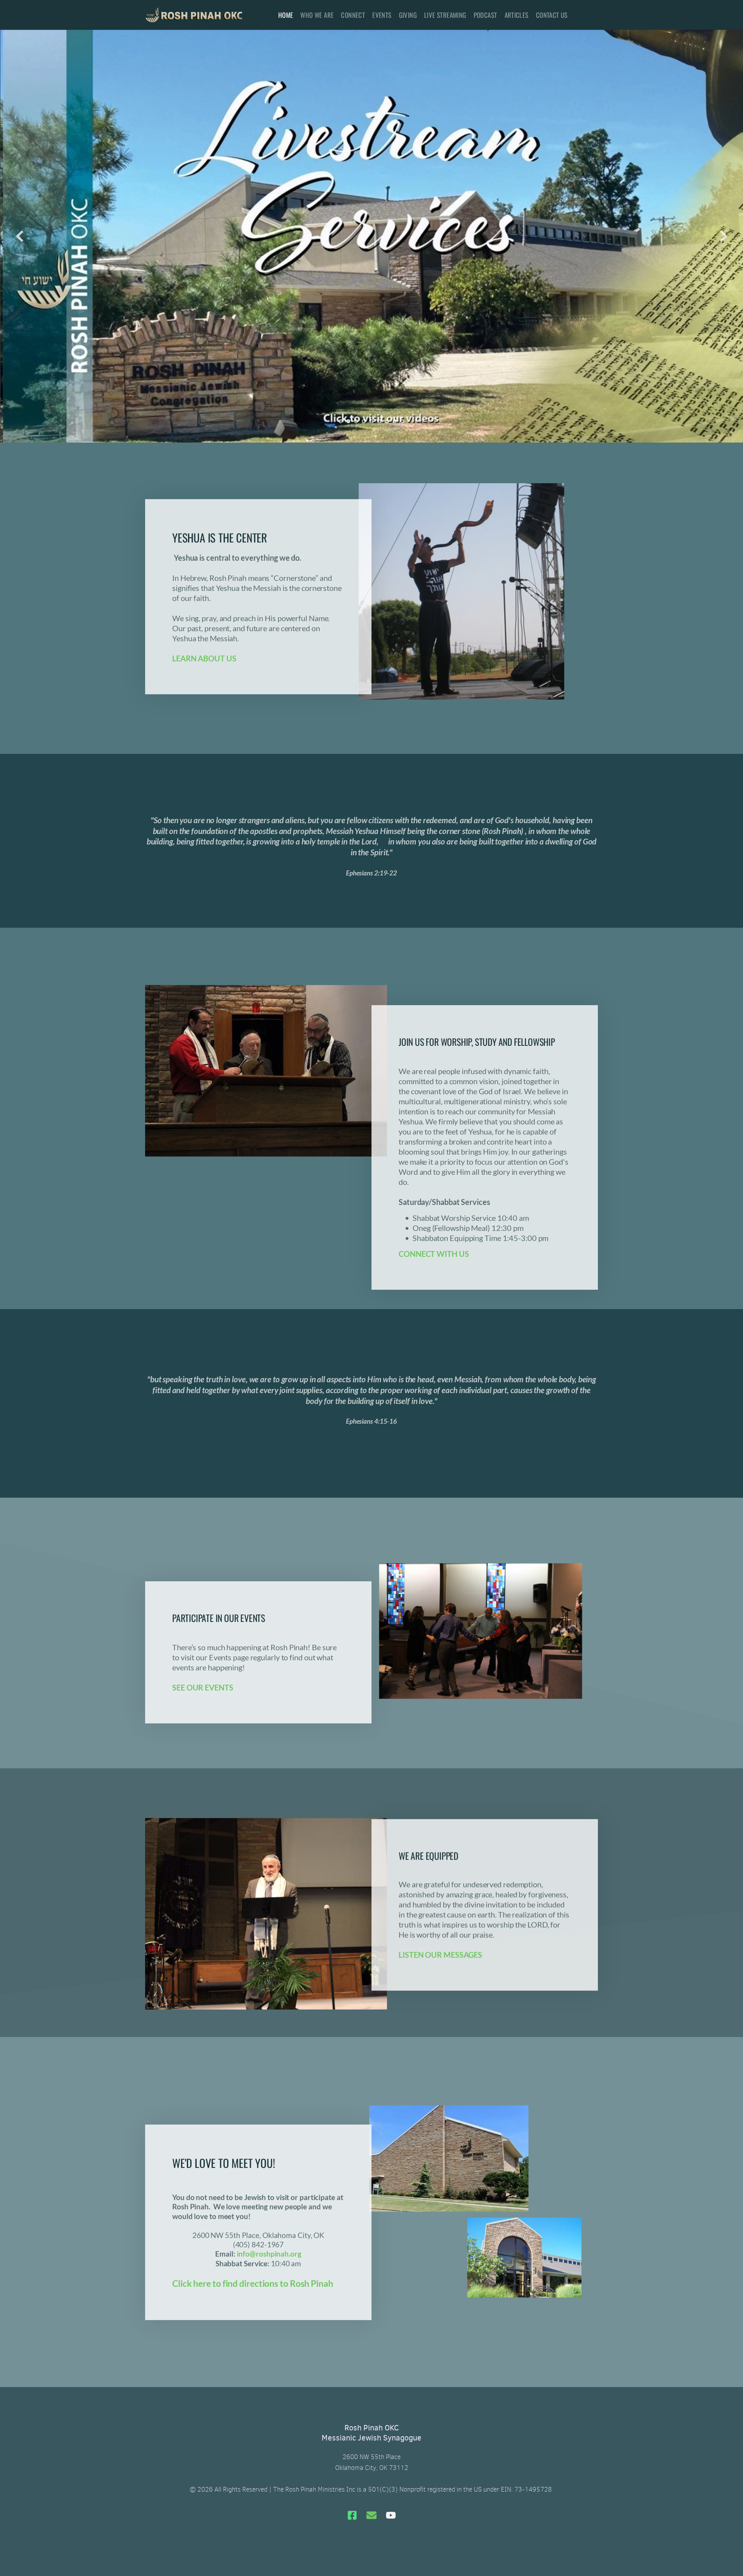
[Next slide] (723, 236)
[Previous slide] (20, 236)
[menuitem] (286, 15)
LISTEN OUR (421, 1955)
